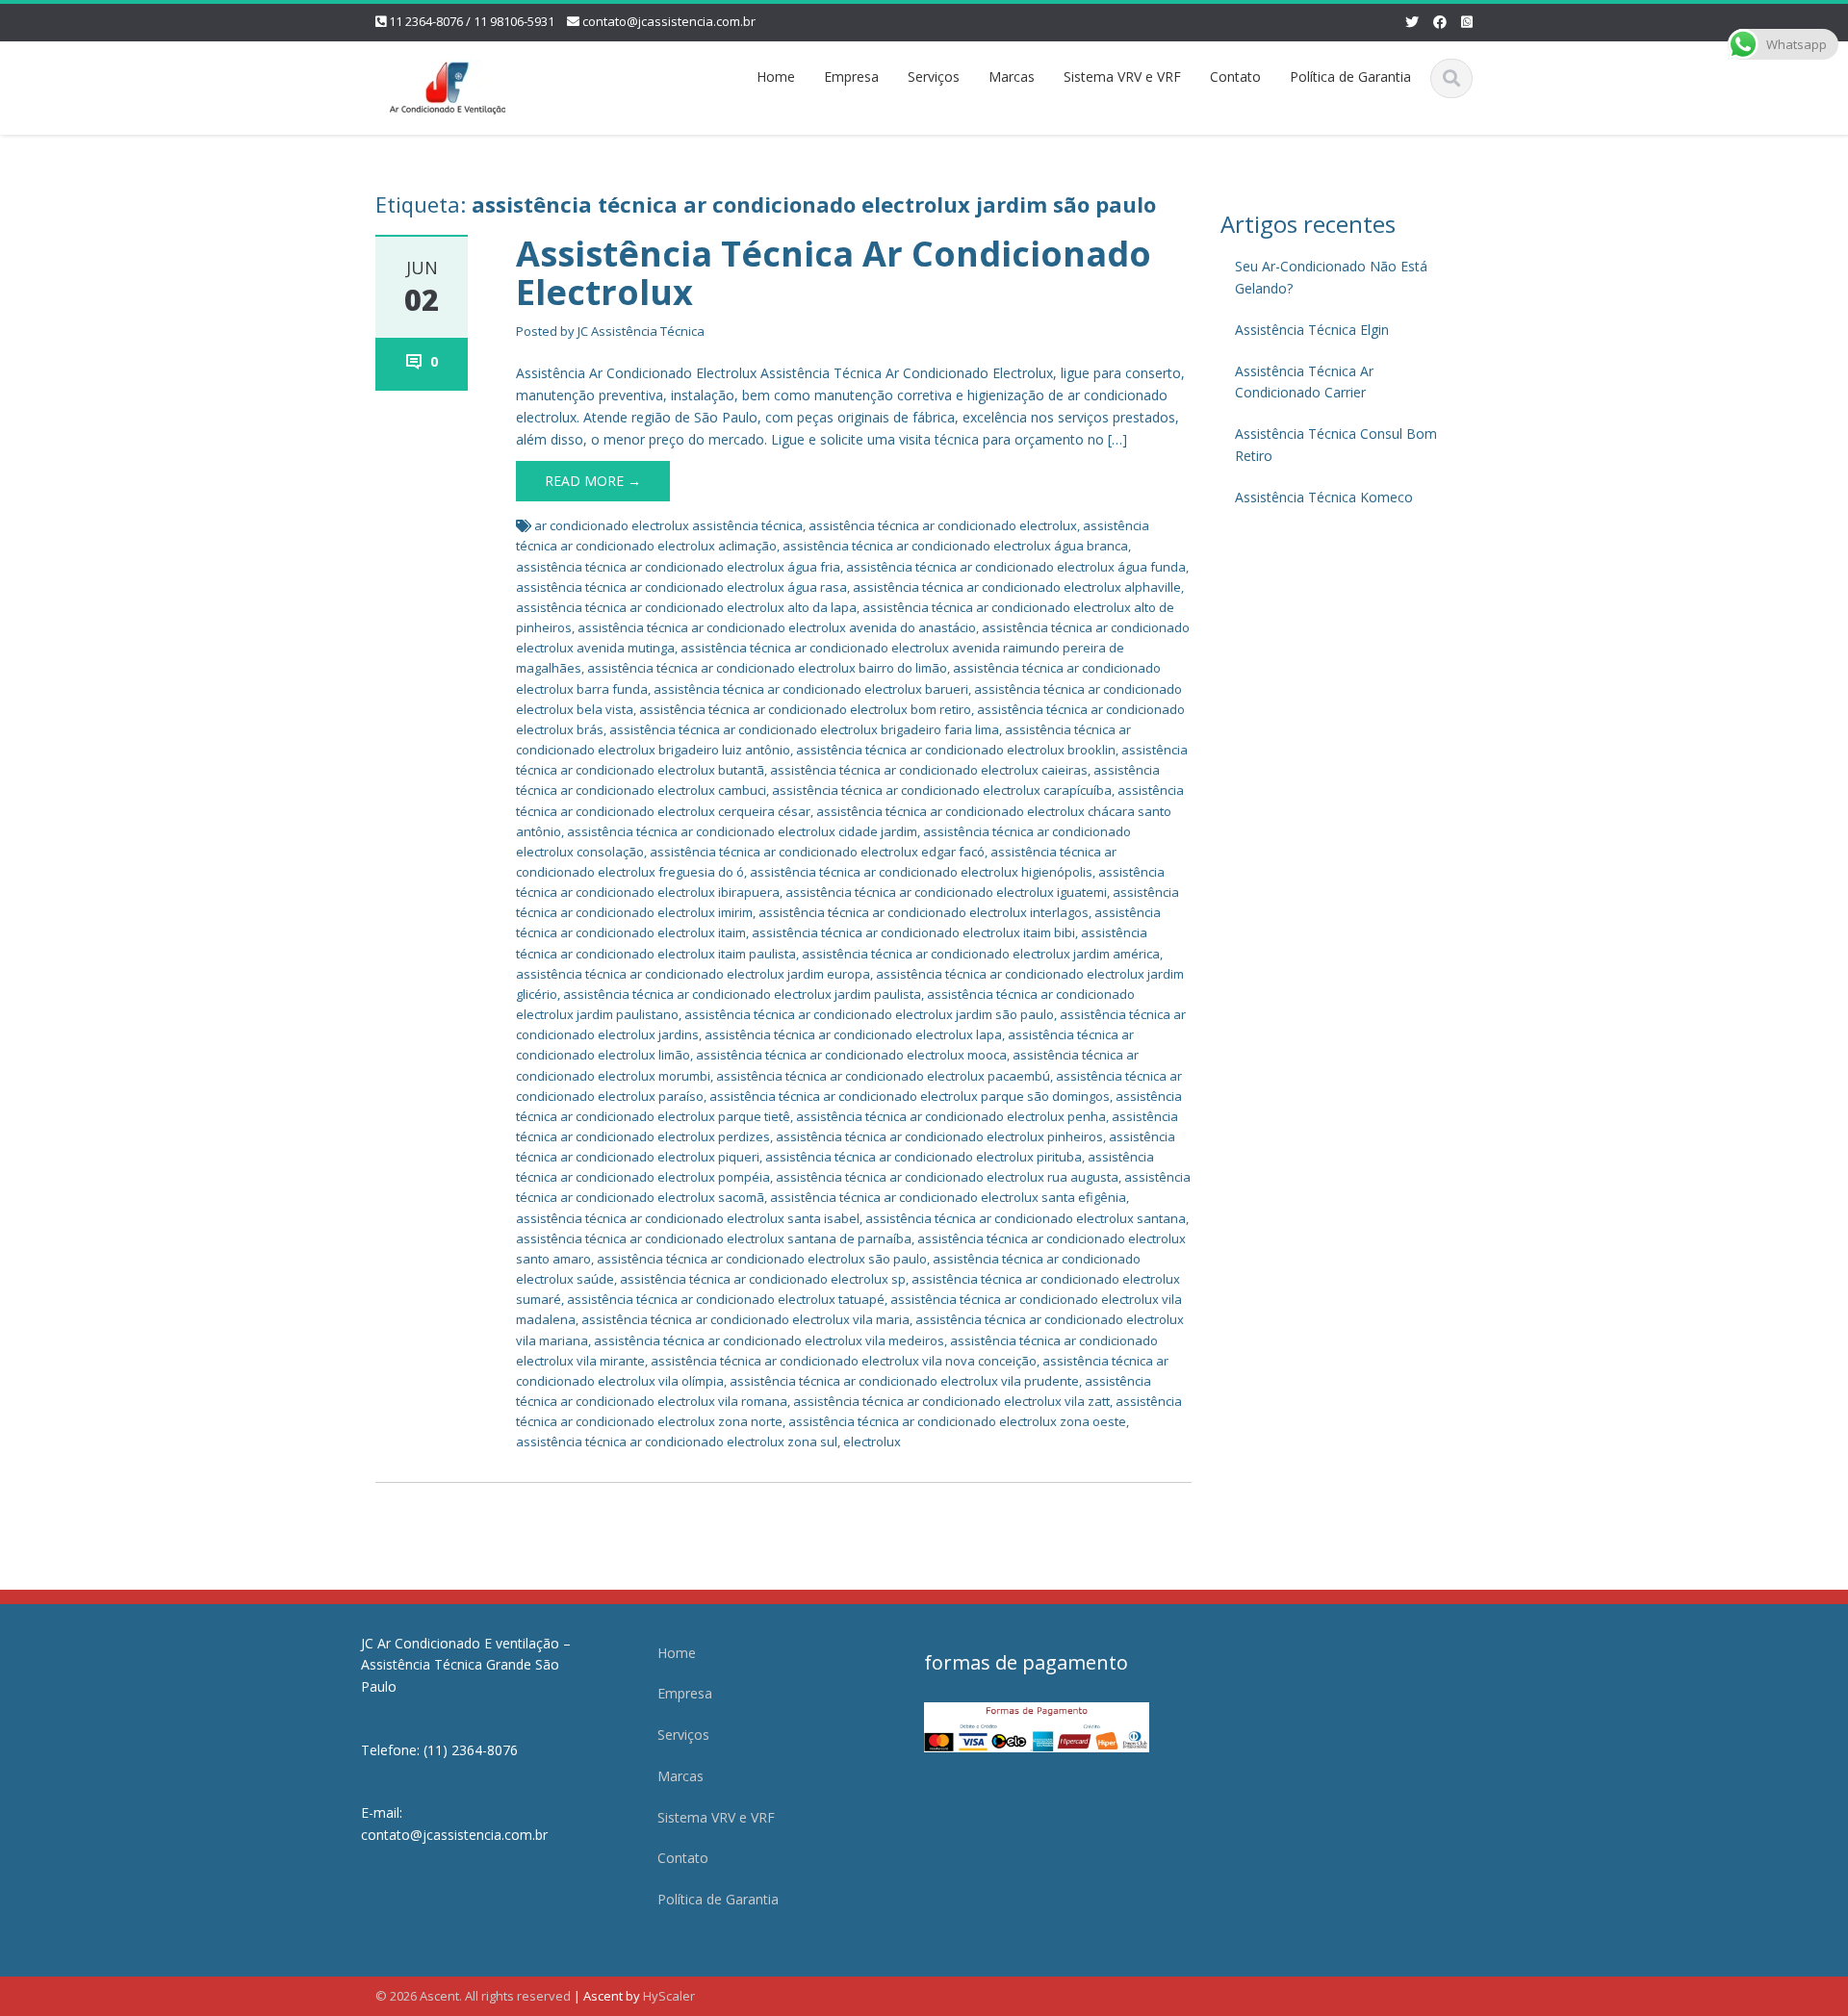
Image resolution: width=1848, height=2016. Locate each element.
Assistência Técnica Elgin (1312, 330)
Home (776, 77)
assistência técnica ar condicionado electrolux (943, 525)
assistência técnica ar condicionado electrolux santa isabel (688, 1218)
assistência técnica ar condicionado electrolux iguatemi (946, 892)
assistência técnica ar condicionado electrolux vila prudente (904, 1381)
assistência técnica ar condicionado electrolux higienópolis (921, 872)
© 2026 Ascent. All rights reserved (473, 1996)
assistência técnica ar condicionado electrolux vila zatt (951, 1401)
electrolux (872, 1442)
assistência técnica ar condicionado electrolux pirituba (924, 1157)
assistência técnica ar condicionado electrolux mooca (851, 1055)
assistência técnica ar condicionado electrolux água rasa (681, 587)
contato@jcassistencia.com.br (669, 21)
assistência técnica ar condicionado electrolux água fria (678, 567)
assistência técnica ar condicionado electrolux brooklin (956, 750)
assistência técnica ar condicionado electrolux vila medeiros (769, 1340)
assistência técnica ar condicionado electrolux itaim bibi (913, 932)
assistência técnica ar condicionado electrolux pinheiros (939, 1136)
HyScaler (669, 1996)
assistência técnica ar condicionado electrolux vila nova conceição (844, 1361)
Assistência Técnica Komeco (1324, 497)
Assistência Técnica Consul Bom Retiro (1336, 445)
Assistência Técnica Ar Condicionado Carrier (1304, 382)
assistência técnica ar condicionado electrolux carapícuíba (942, 790)
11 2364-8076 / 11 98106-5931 (472, 21)
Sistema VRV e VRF (1122, 77)
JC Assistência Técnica (641, 331)
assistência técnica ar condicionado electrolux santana (1026, 1218)
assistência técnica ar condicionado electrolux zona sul (677, 1442)
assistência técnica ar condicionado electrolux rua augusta (947, 1177)
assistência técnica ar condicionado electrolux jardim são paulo (869, 1014)
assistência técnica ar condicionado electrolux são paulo (762, 1259)
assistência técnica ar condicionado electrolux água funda (1016, 567)
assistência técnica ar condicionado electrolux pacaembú (883, 1076)
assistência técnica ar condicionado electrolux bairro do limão (767, 668)
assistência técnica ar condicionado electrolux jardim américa (981, 954)
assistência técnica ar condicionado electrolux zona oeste (957, 1421)
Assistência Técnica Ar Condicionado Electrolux (834, 273)
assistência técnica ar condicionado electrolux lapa (853, 1034)
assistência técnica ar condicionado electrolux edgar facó (817, 852)
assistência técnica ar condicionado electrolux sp (763, 1279)
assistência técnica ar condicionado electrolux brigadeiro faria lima (804, 729)
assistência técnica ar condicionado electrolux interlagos (924, 912)
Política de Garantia (1350, 77)
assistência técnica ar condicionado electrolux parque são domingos (910, 1096)
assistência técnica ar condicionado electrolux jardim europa (693, 974)
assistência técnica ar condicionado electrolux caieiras (929, 770)
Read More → (593, 481)
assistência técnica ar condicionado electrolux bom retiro (805, 709)
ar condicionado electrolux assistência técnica (668, 525)
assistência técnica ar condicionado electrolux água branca (955, 546)
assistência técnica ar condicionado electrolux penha (951, 1116)
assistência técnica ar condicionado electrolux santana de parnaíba (714, 1238)
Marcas (1012, 77)
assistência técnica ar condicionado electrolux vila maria (745, 1319)
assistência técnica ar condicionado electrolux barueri (811, 689)
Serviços (934, 77)
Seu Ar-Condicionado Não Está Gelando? (1331, 277)
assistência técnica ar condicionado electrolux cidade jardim (742, 831)
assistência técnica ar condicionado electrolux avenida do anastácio (777, 627)
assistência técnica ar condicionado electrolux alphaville (1017, 587)
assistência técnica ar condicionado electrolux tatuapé (726, 1299)
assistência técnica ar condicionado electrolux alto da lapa (686, 607)
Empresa (851, 77)
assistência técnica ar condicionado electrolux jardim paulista (742, 994)
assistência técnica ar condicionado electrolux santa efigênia (948, 1197)
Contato (1235, 77)
